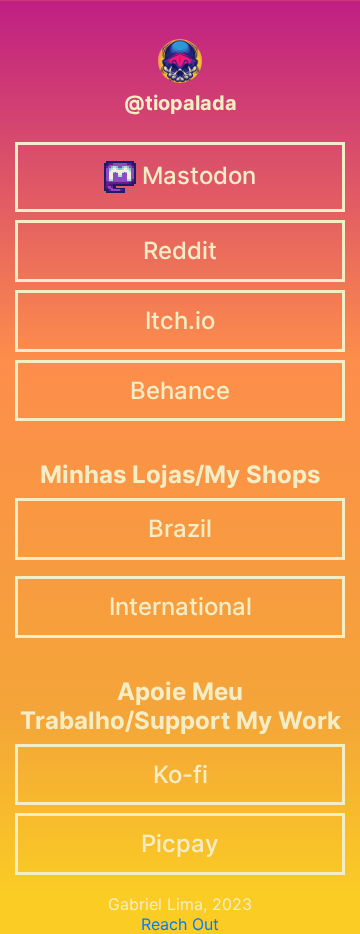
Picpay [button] (180, 843)
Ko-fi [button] (180, 774)
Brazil (180, 528)
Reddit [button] (180, 250)
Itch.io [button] (180, 320)
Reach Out (180, 924)
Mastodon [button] (196, 174)
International (180, 606)
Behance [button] (180, 390)
